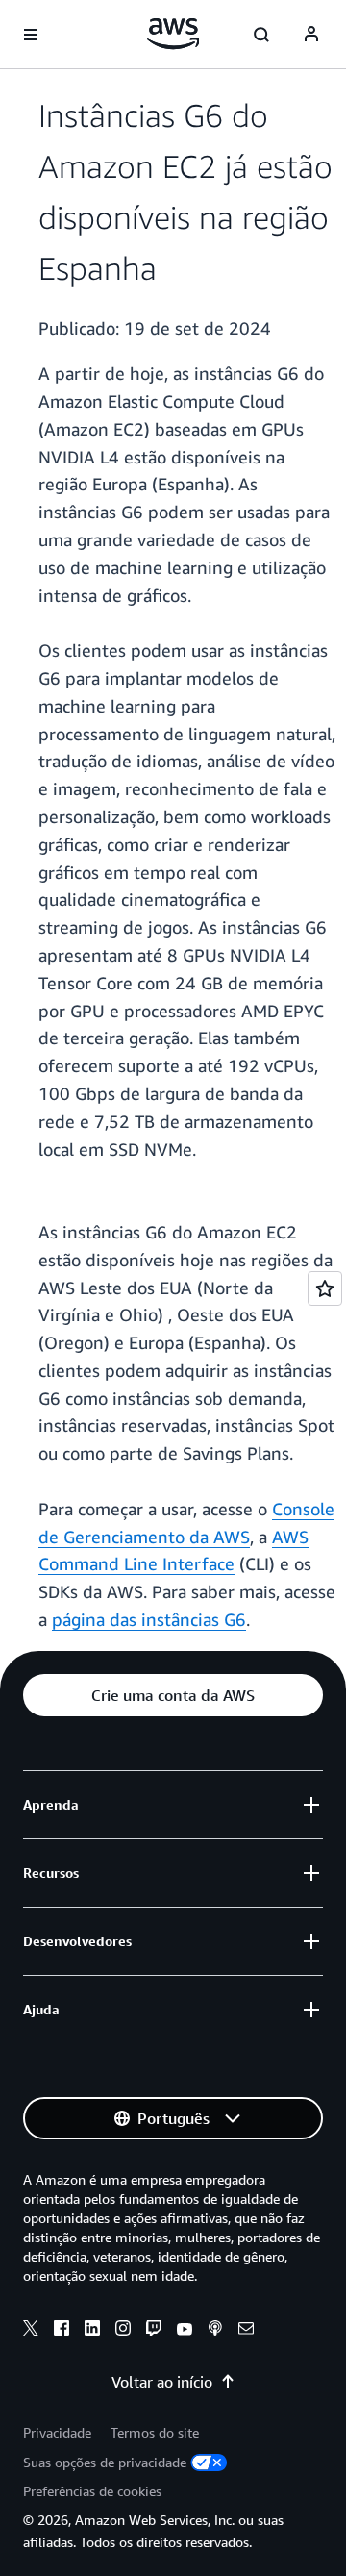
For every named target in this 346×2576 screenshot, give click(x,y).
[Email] (246, 2331)
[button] (173, 1695)
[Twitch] (154, 2331)
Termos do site (155, 2432)
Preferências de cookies (92, 2491)
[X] (31, 2331)
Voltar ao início (162, 2382)
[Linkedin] (92, 2331)
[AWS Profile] (311, 35)
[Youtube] (185, 2331)
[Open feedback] (325, 1288)
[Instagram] (123, 2331)
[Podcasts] (215, 2331)
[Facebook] (62, 2331)
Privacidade (57, 2432)
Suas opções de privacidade (105, 2462)
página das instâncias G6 (149, 1619)
